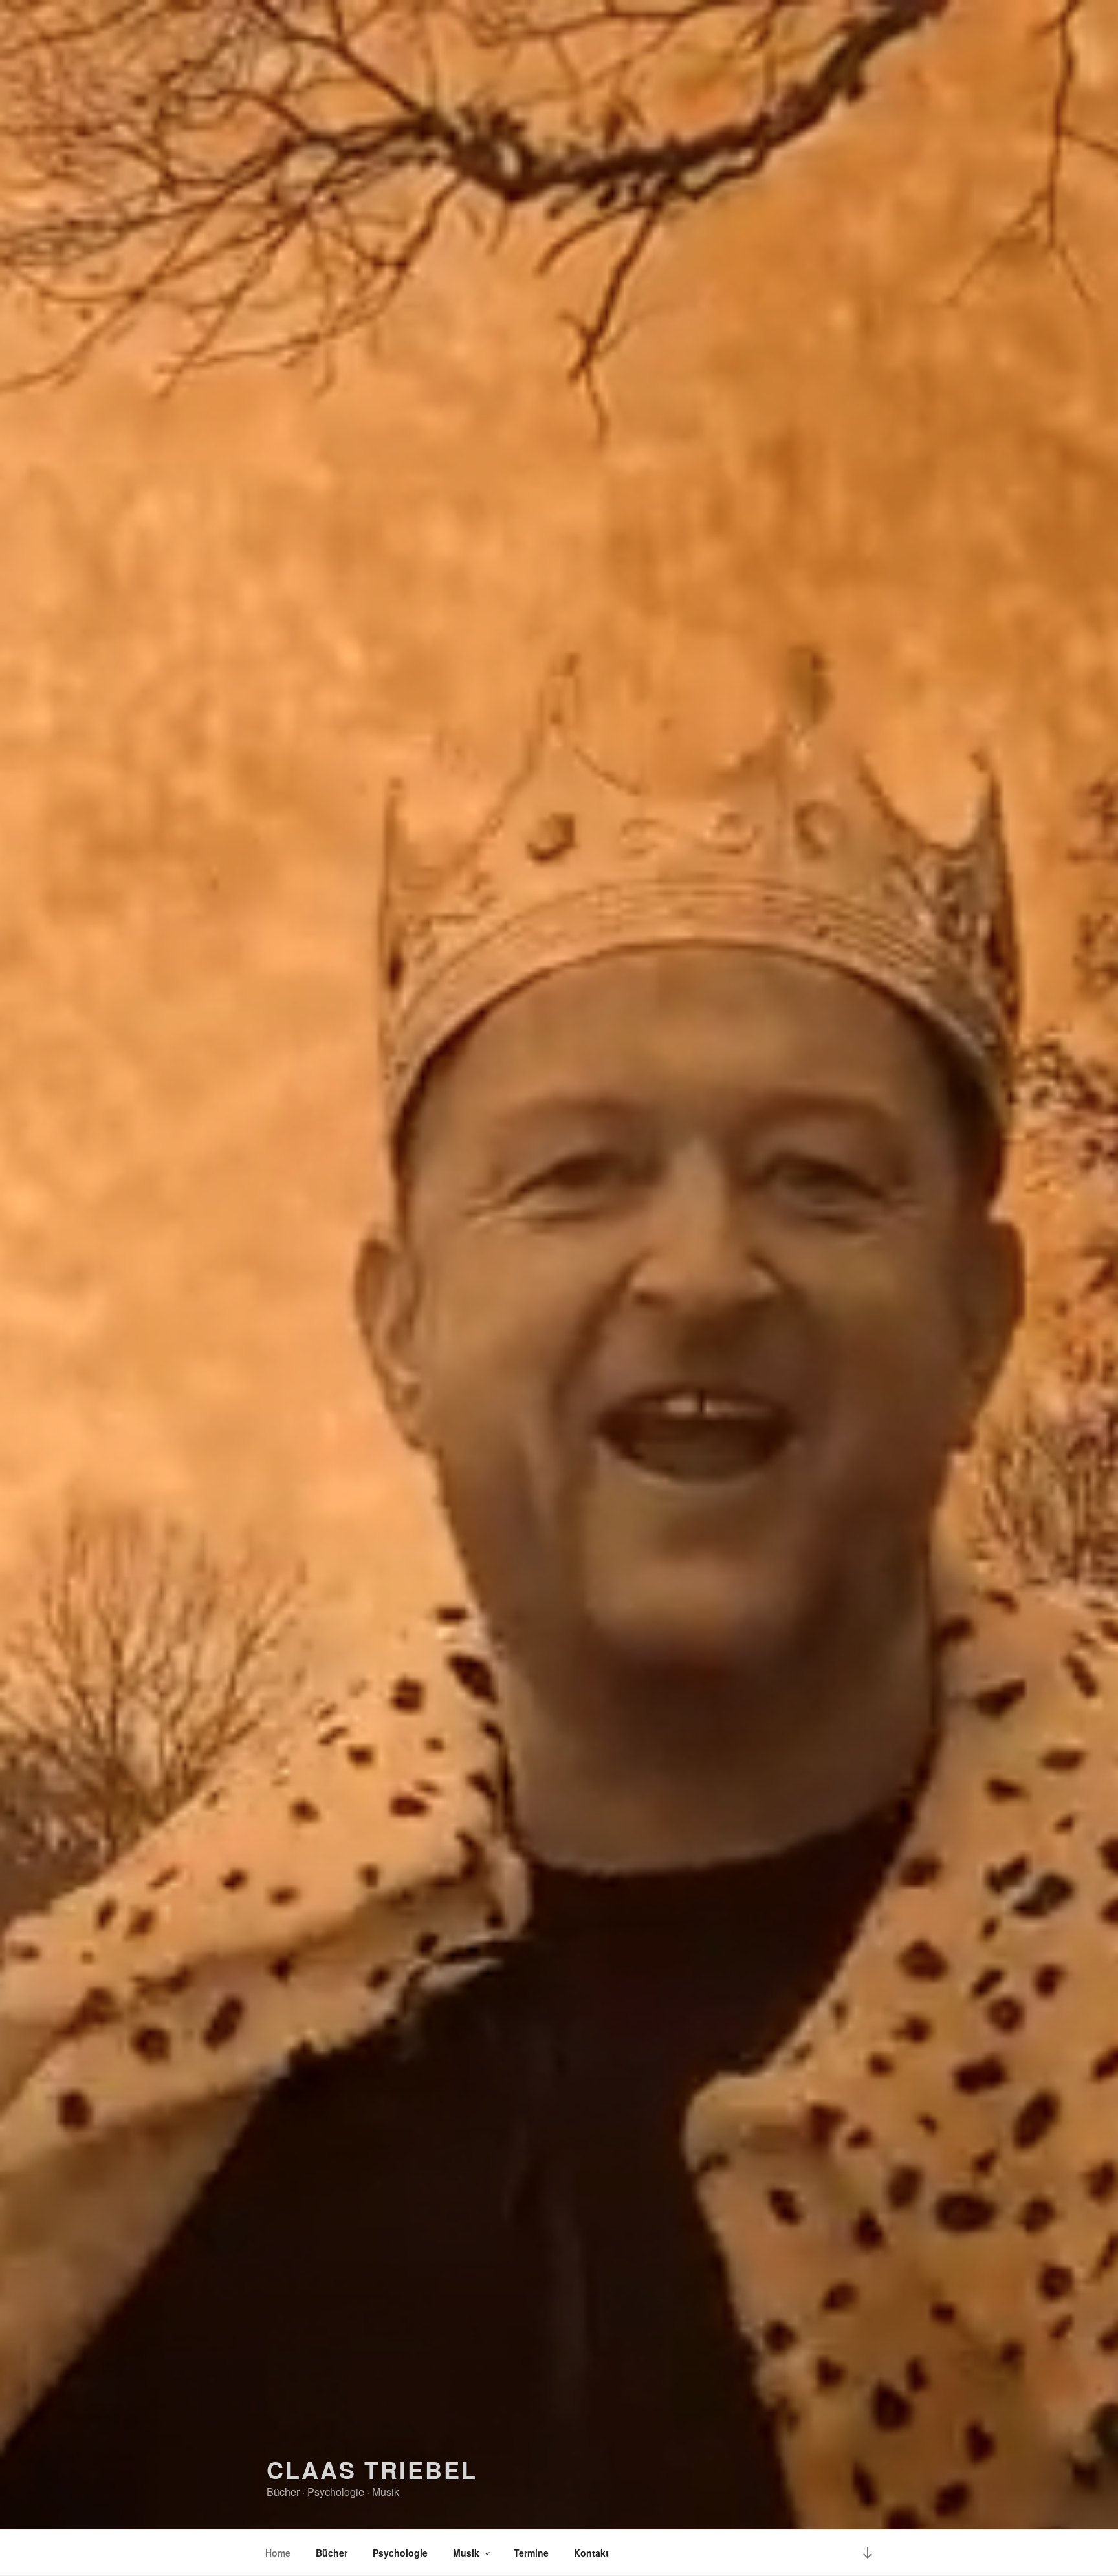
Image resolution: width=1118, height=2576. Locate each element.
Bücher (332, 2553)
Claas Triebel (372, 2469)
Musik (466, 2553)
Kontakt (591, 2553)
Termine (531, 2553)
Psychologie (400, 2553)
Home (278, 2553)
